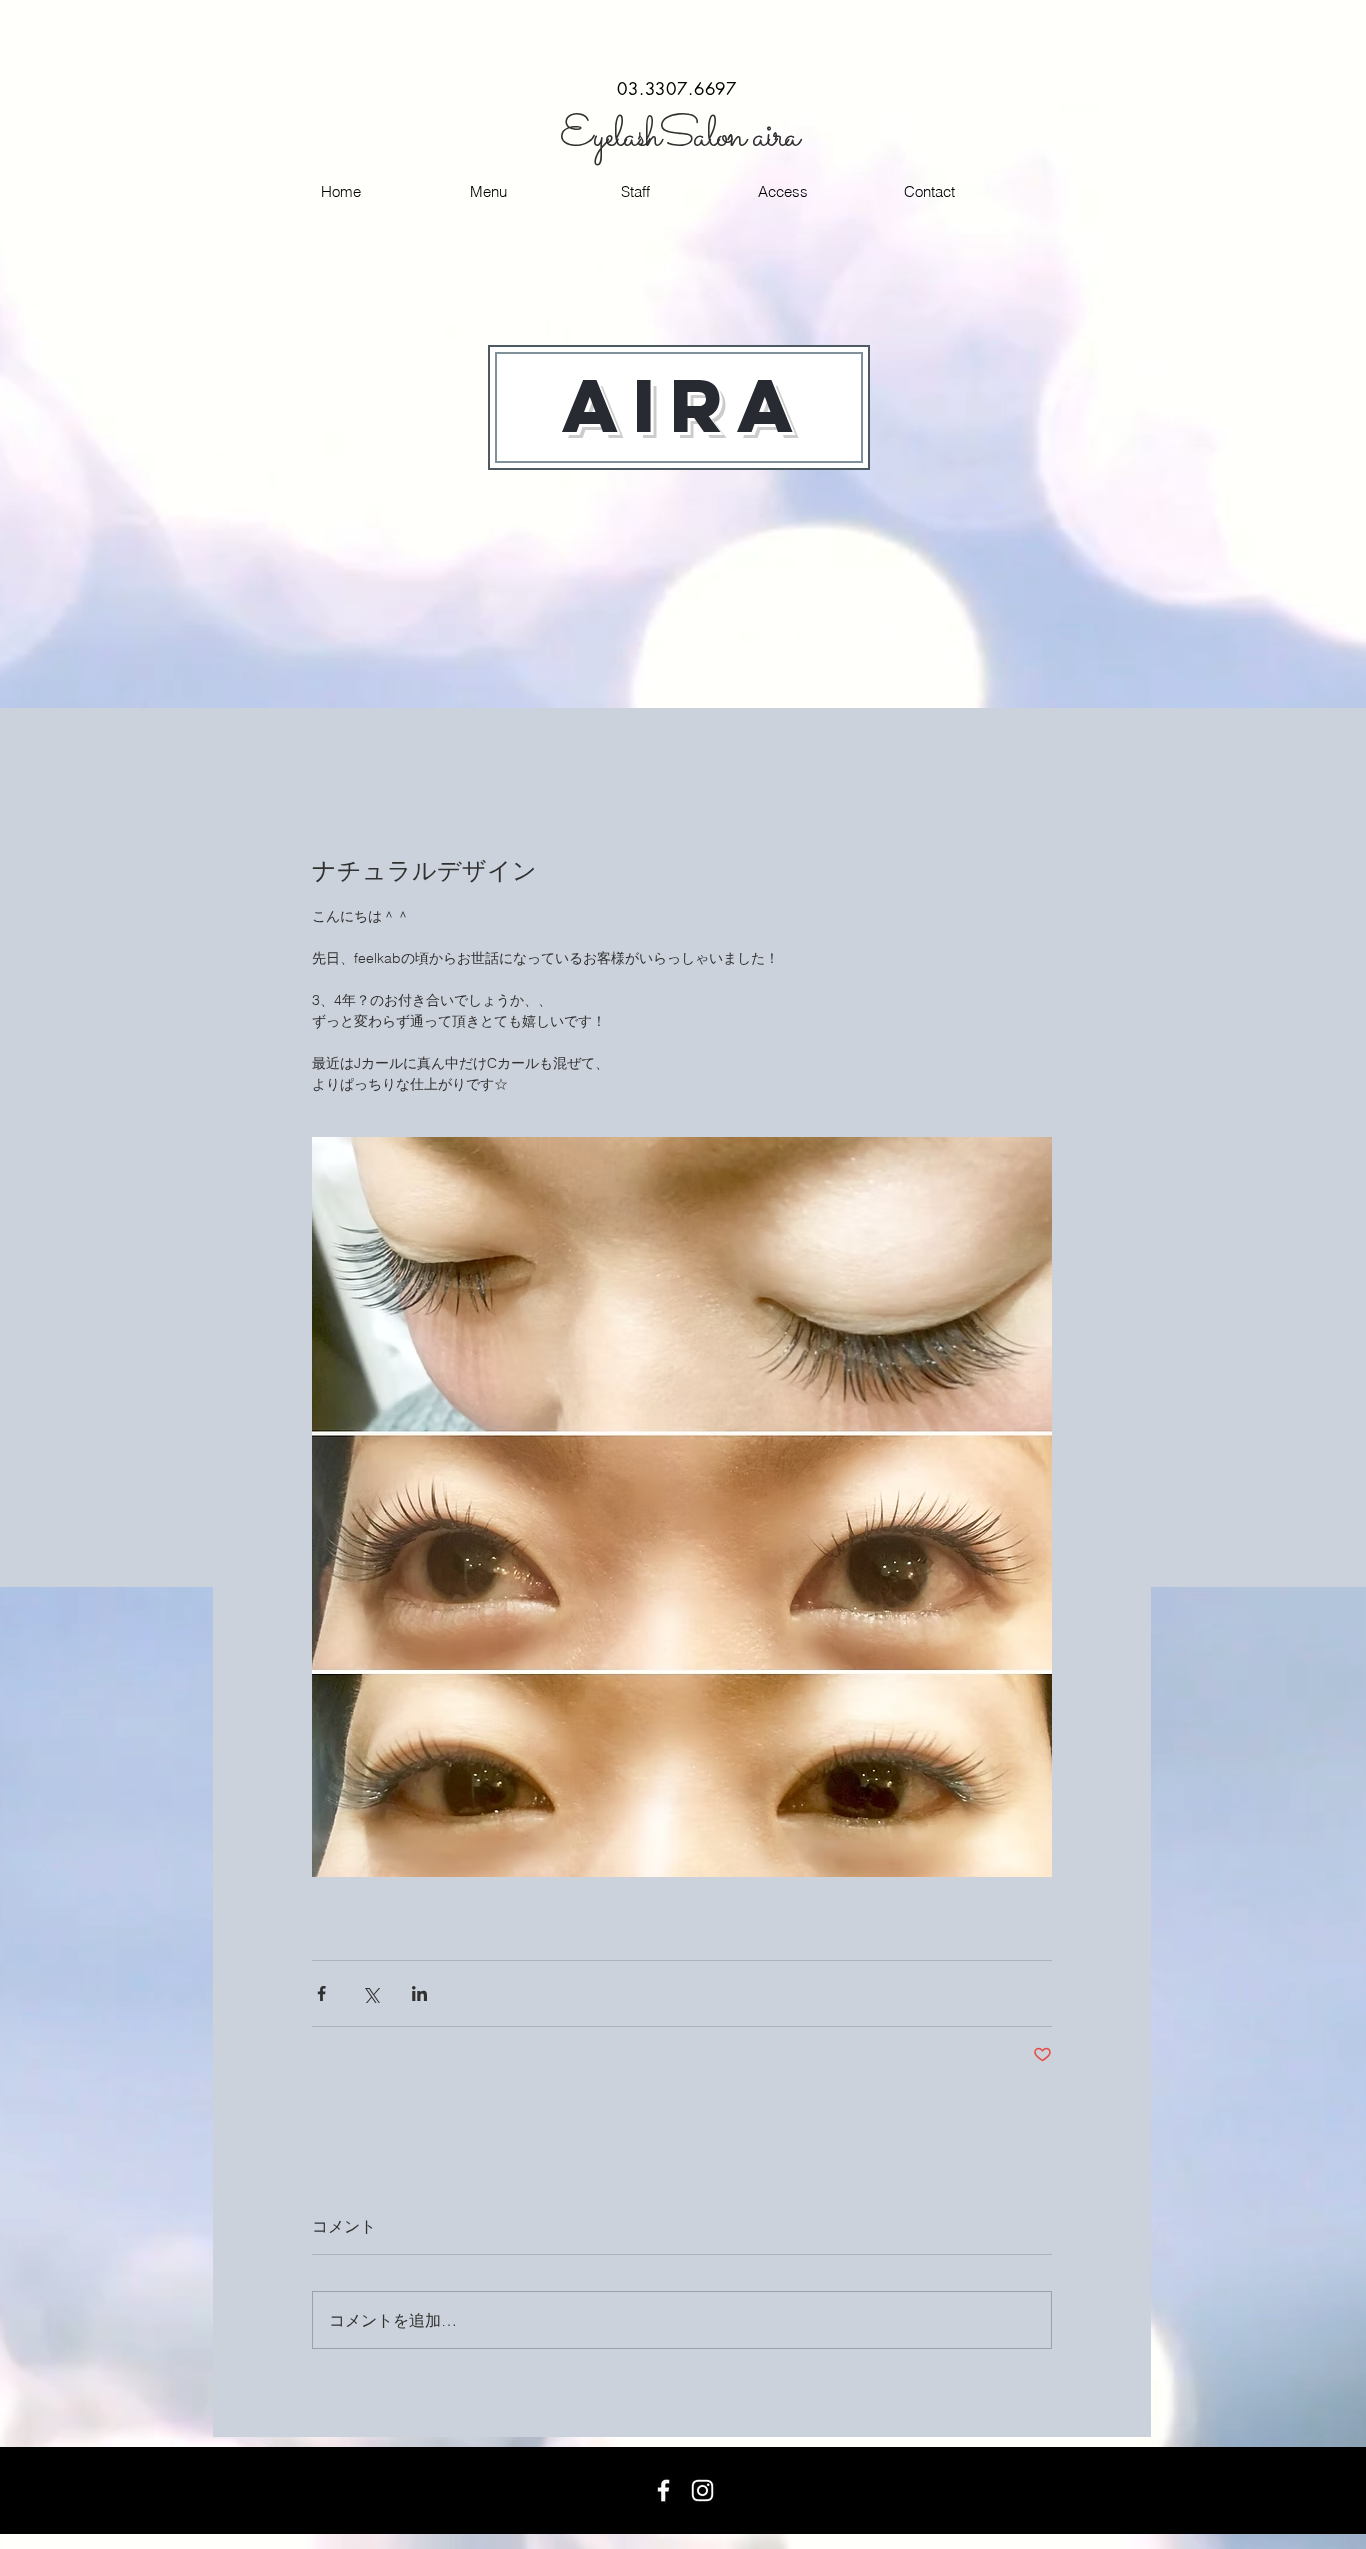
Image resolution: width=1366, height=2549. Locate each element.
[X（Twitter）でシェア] (370, 1993)
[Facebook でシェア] (321, 1993)
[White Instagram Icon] (702, 2490)
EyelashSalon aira (679, 136)
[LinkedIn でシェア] (419, 1993)
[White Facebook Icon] (663, 2490)
